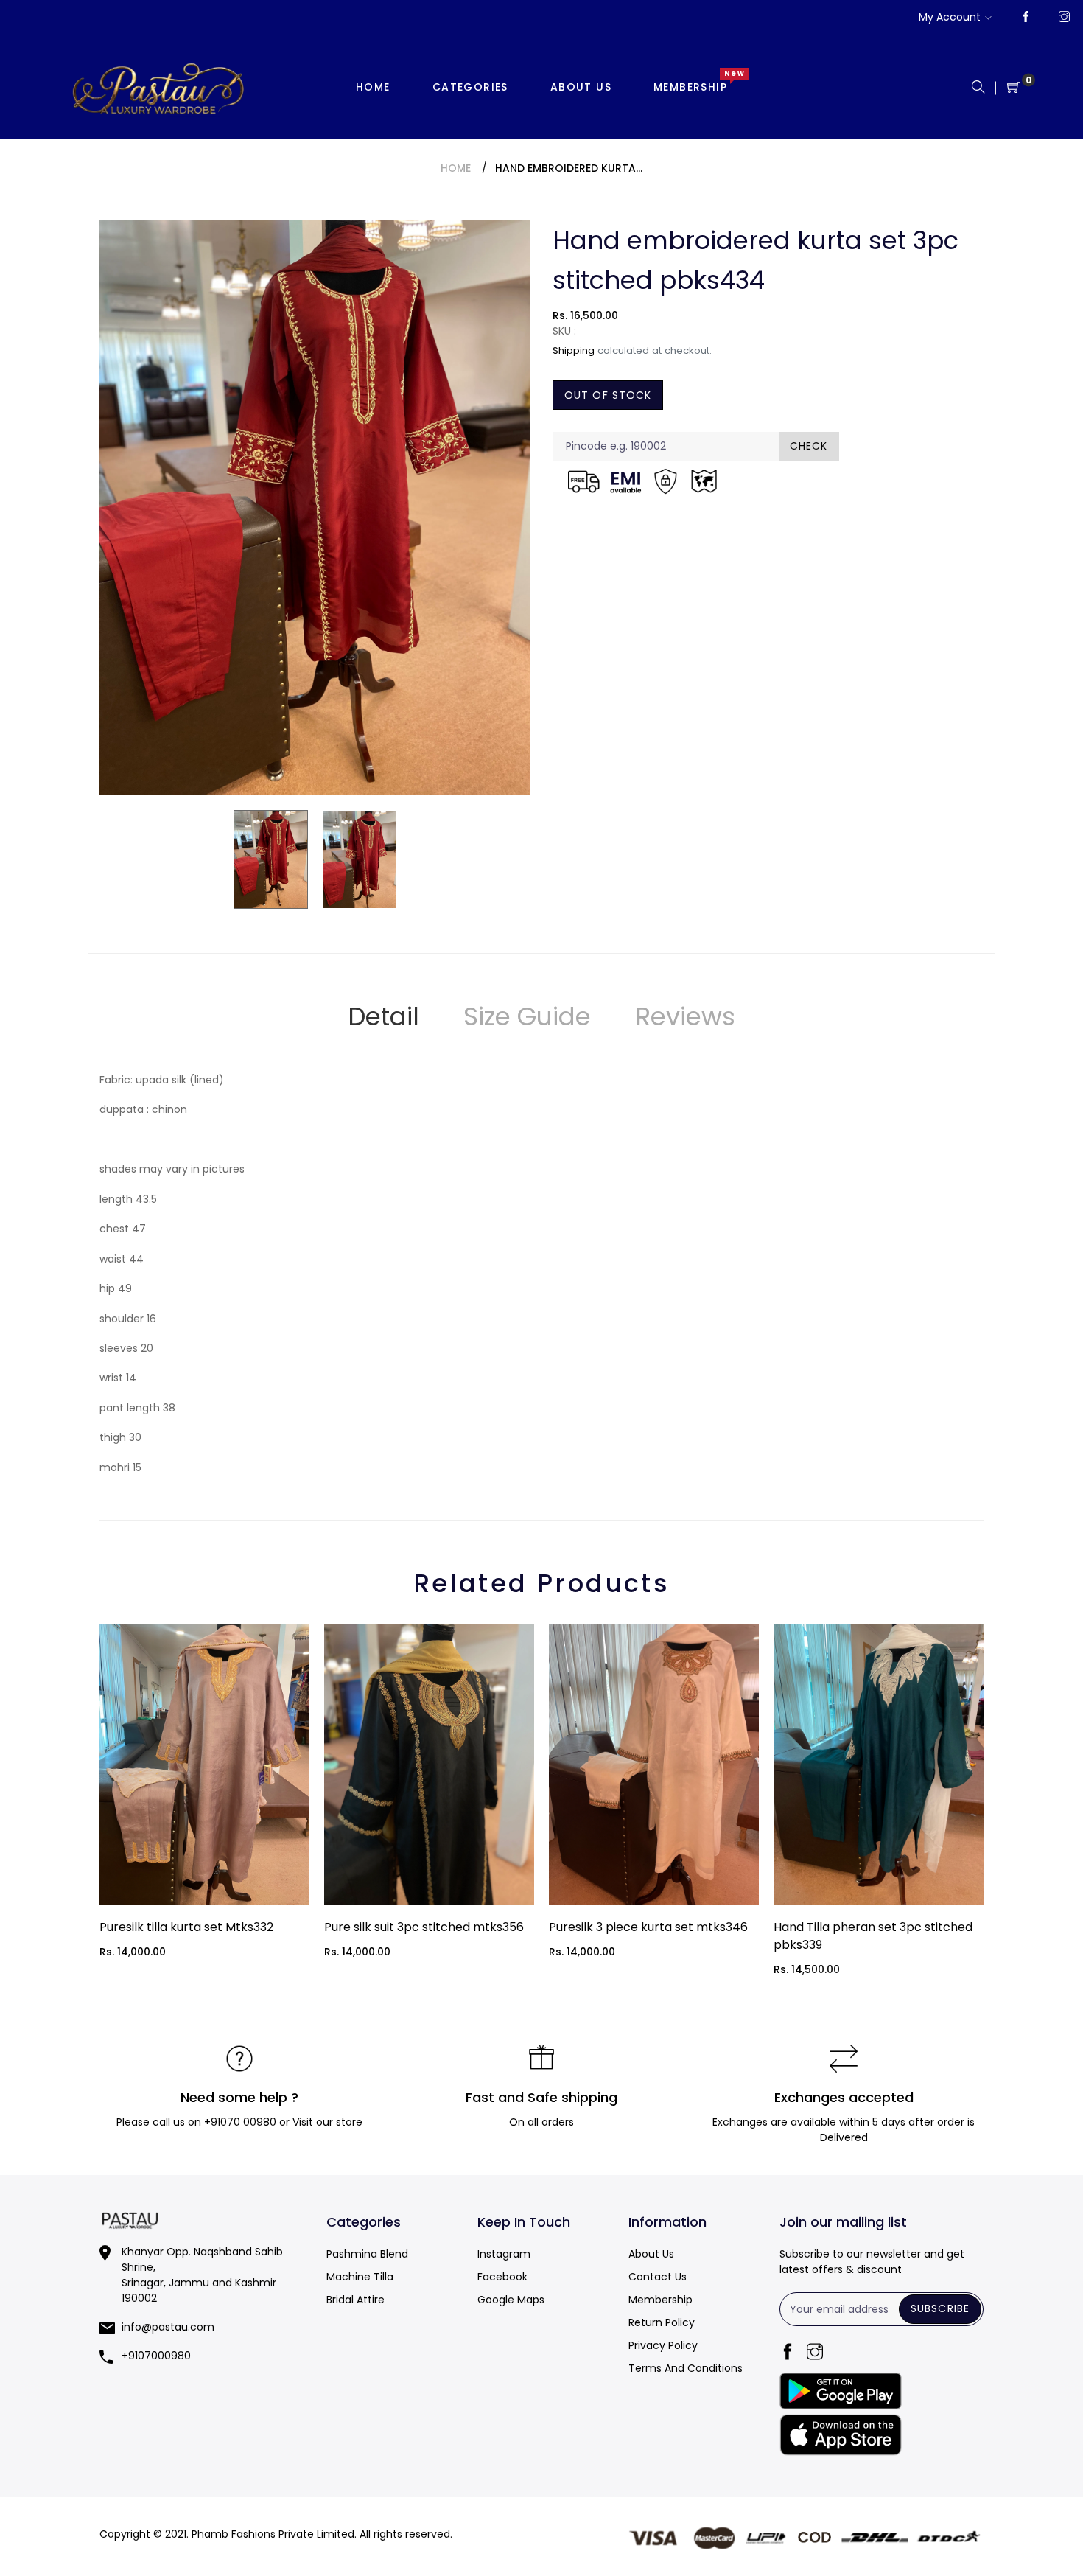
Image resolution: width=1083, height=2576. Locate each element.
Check (809, 446)
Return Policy (662, 2322)
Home (456, 168)
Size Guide (527, 1016)
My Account (950, 17)
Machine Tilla (360, 2277)
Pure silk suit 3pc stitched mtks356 (424, 1927)
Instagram (504, 2254)
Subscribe (940, 2308)
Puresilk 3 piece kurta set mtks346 (648, 1927)
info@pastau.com (168, 2327)
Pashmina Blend (367, 2254)
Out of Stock (608, 395)
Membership (660, 2300)
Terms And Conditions (686, 2368)
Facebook (502, 2277)
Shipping (574, 350)
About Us (651, 2254)
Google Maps (511, 2300)
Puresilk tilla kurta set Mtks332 (186, 1927)
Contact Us (658, 2277)
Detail (383, 1016)
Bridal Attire (355, 2300)
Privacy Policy (663, 2345)
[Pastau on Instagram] (1064, 18)
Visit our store (327, 2122)
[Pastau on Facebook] (1026, 18)
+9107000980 (156, 2356)
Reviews (685, 1016)
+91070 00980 (240, 2122)
